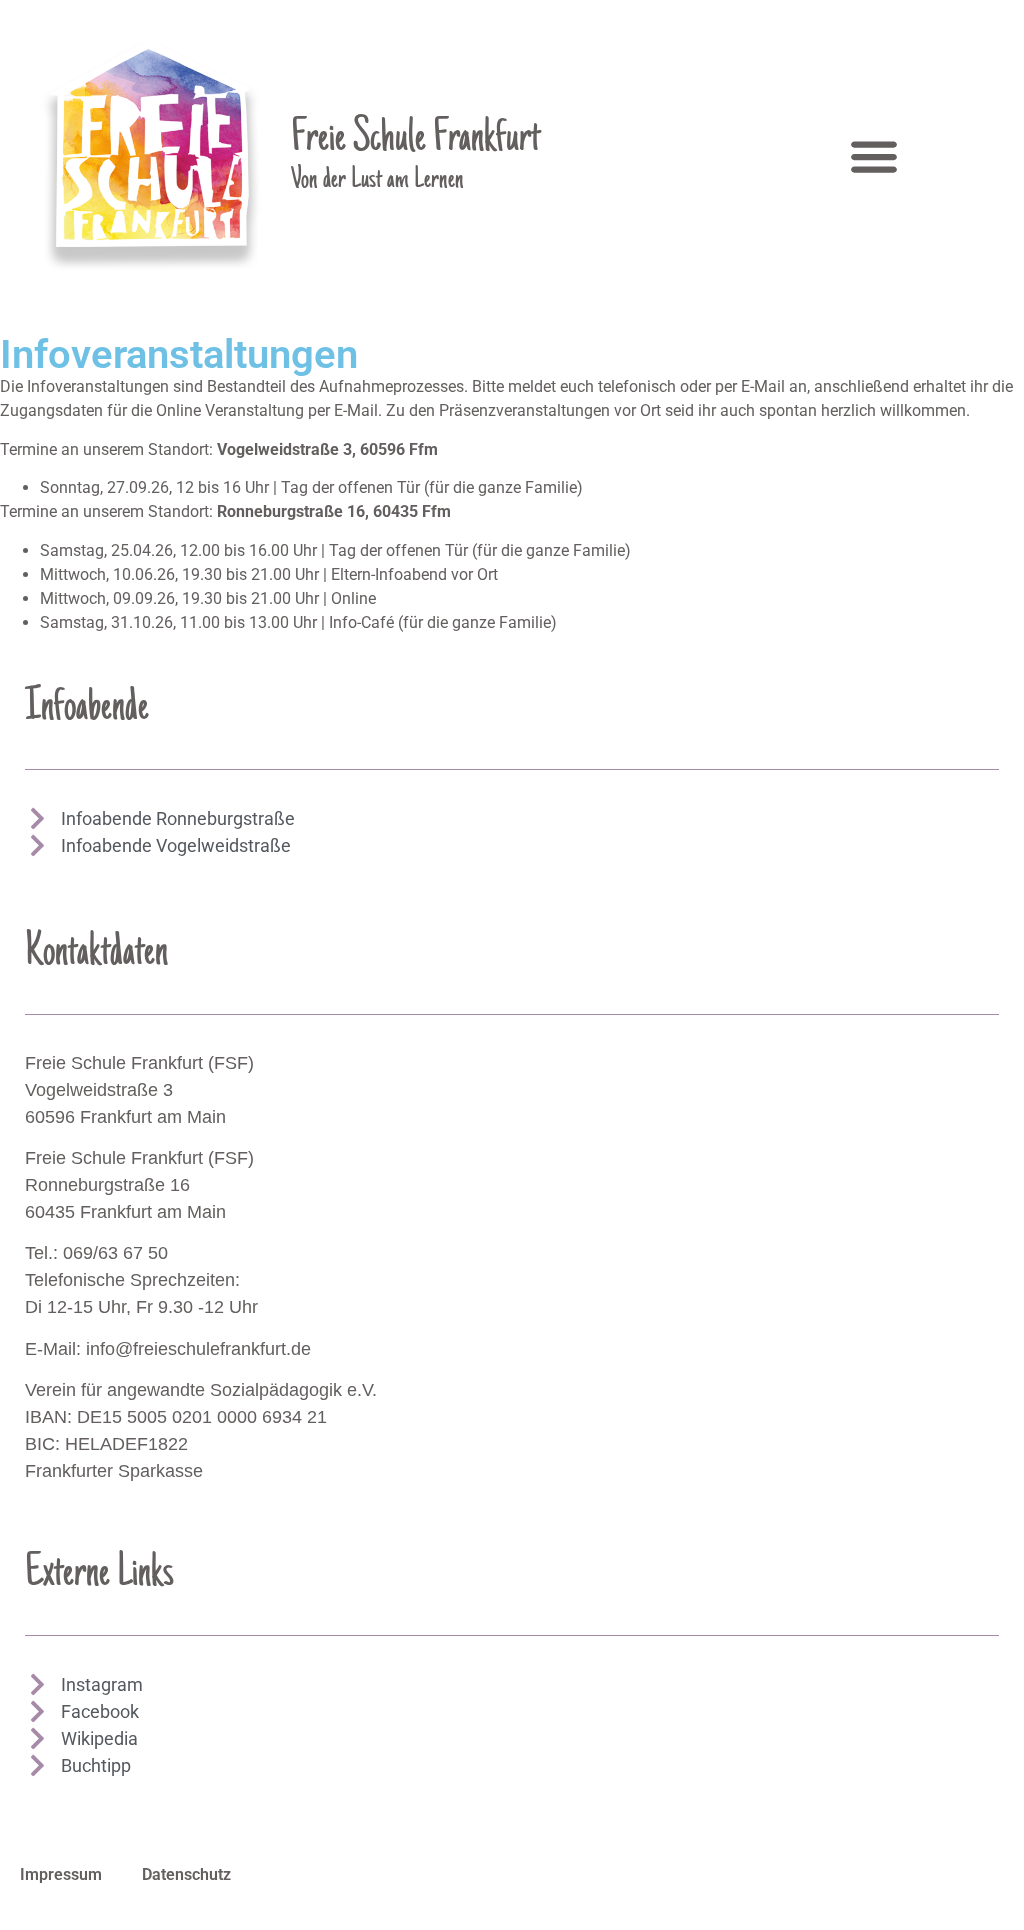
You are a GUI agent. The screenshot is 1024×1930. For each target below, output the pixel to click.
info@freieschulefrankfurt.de (198, 1349)
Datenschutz (186, 1874)
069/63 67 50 (115, 1253)
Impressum (61, 1874)
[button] (873, 155)
